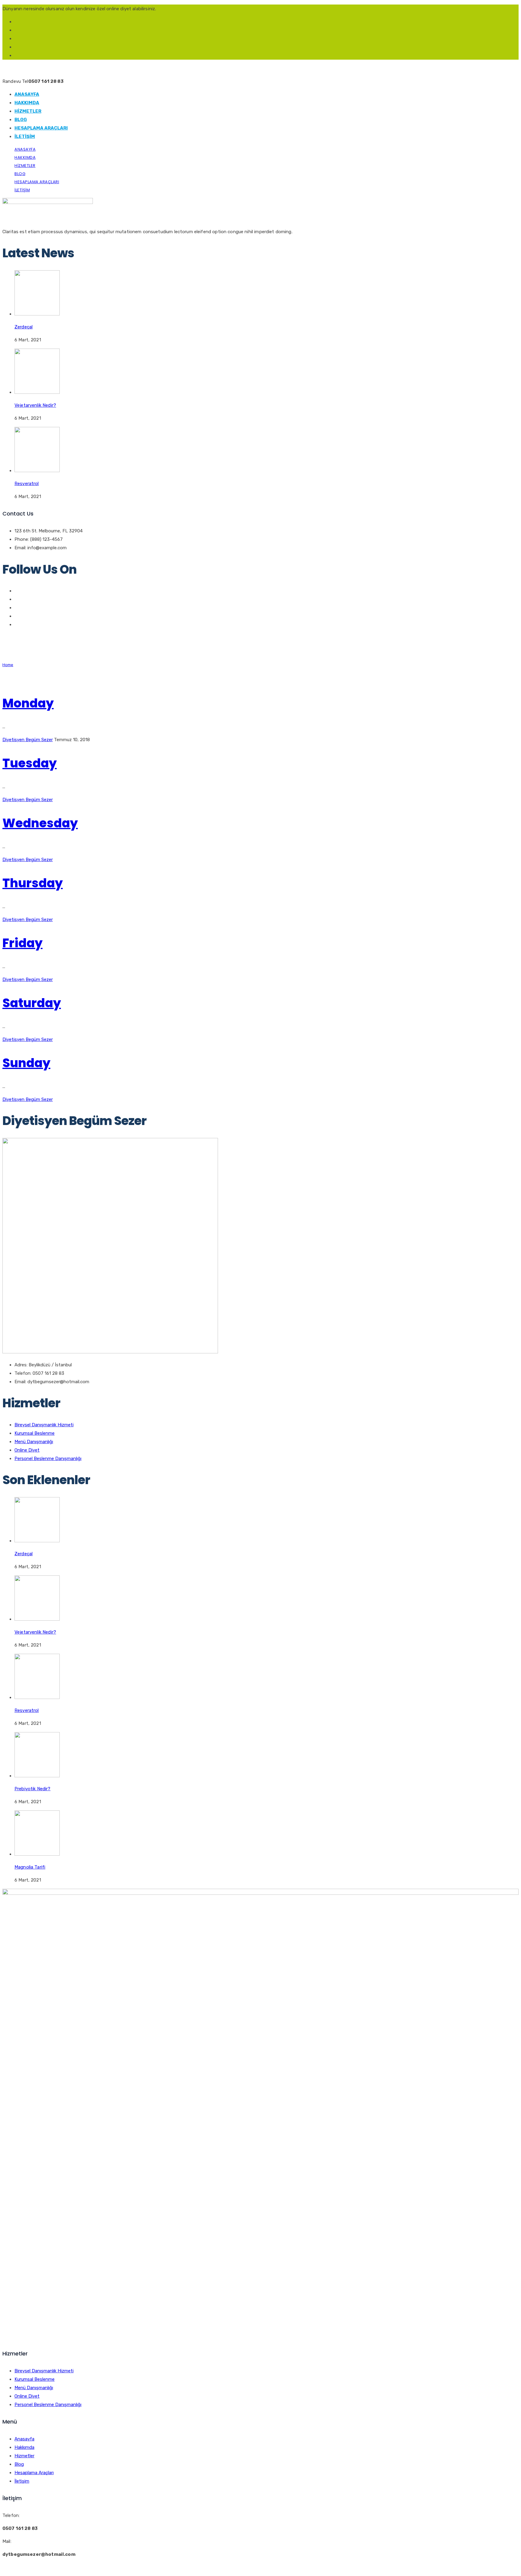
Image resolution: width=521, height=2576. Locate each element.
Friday (22, 943)
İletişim (25, 136)
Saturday (32, 1003)
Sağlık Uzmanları (55, 2567)
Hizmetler (28, 111)
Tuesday (30, 763)
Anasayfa (27, 94)
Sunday (26, 1063)
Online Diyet (27, 1450)
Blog (21, 120)
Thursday (33, 883)
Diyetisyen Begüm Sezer (28, 740)
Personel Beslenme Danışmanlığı (48, 1459)
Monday (28, 703)
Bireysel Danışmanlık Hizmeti (44, 1425)
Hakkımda (27, 103)
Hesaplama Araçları (41, 128)
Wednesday (40, 823)
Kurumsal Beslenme (35, 1433)
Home (8, 665)
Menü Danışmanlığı (34, 1442)
